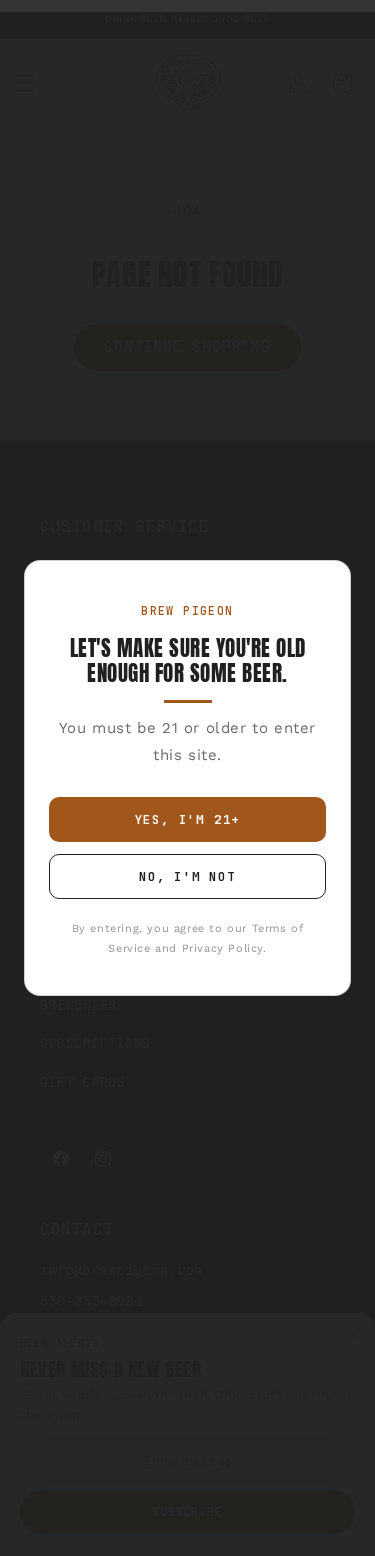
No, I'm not (187, 876)
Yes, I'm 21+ (188, 819)
